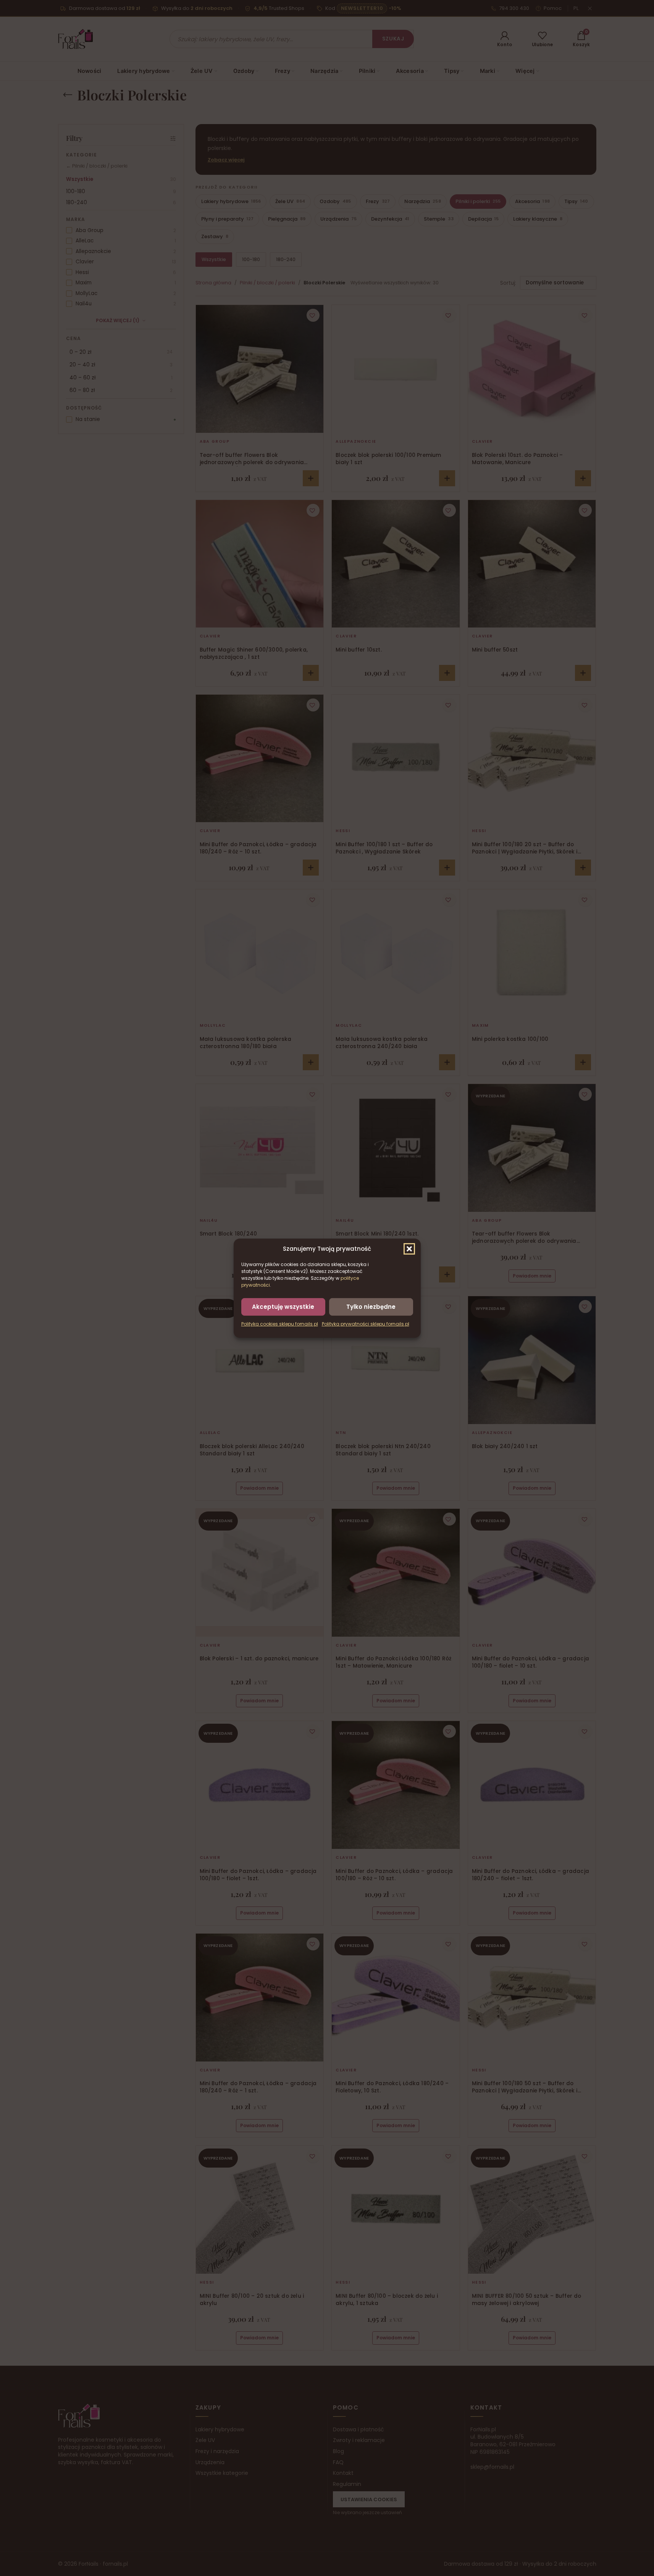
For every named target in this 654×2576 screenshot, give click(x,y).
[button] (409, 1248)
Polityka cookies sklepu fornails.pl (280, 1324)
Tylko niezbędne (371, 1306)
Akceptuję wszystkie (283, 1306)
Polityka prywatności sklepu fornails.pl (366, 1324)
